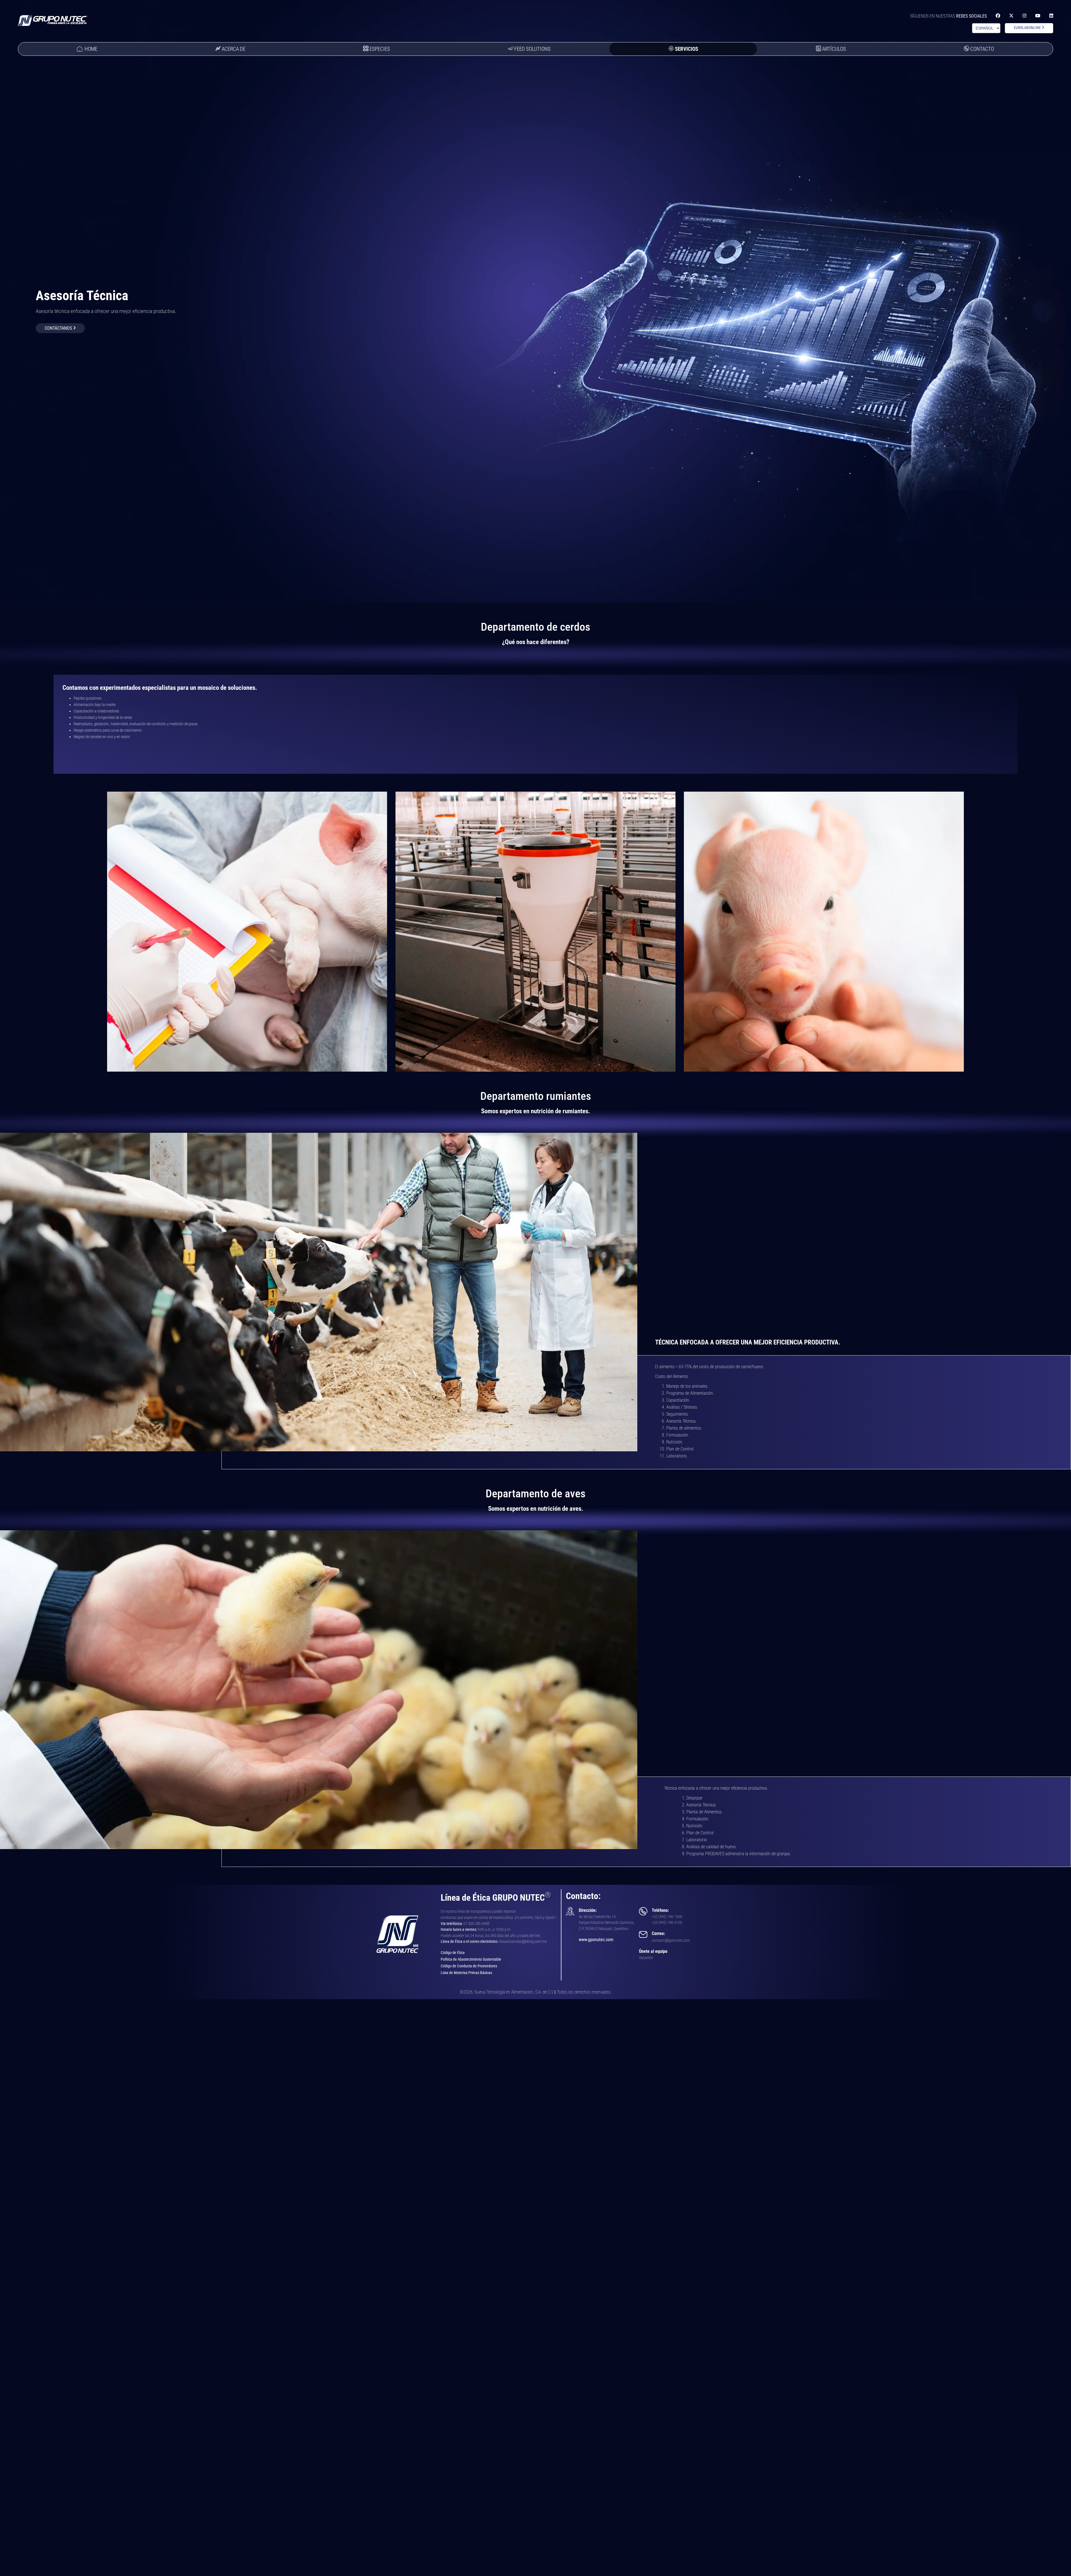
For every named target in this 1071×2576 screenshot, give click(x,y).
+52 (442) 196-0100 (667, 1923)
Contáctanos (59, 328)
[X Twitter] (1011, 16)
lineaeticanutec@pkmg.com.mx (523, 1942)
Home (91, 49)
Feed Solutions (532, 49)
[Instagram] (1024, 16)
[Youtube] (1038, 16)
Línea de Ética (452, 1942)
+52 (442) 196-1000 (667, 1917)
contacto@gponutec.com (671, 1940)
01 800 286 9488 (477, 1924)
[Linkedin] (1051, 16)
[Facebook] (998, 16)
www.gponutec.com (596, 1940)
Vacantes (646, 1958)
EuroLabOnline (1028, 28)
